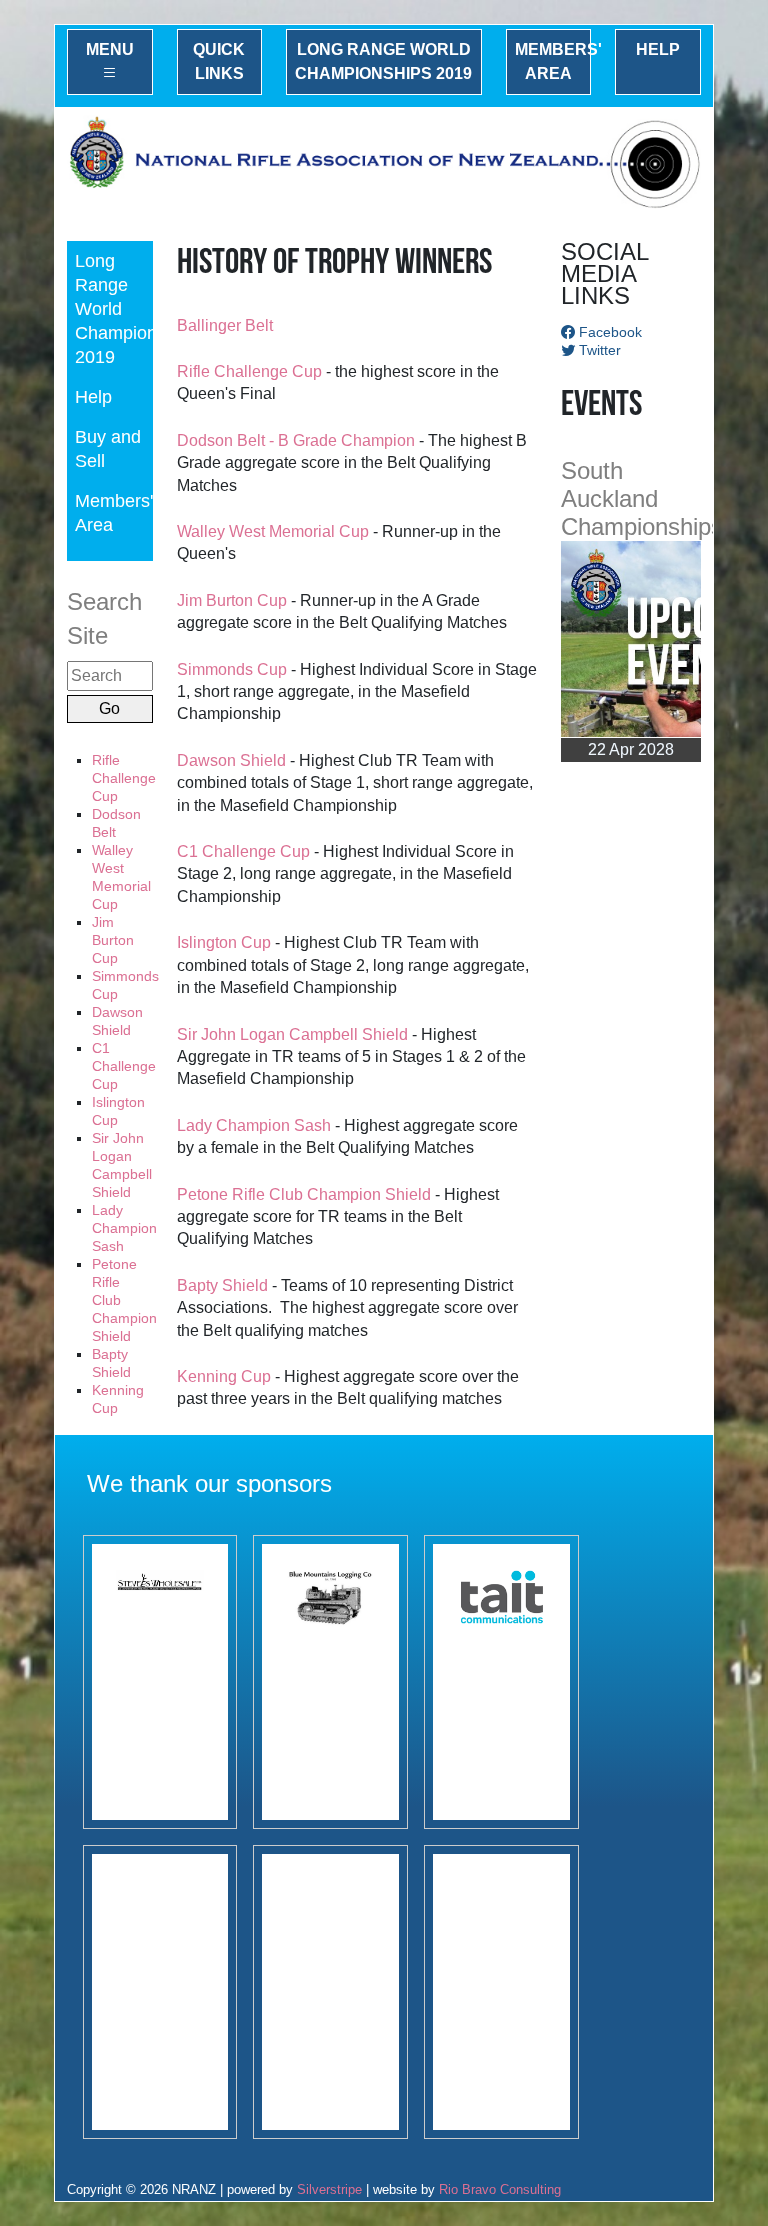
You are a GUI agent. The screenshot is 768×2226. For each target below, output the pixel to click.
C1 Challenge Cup (124, 1066)
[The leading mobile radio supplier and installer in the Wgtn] (501, 1682)
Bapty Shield (222, 1285)
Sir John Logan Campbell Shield (292, 1034)
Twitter (598, 350)
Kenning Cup (224, 1376)
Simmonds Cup (232, 669)
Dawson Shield (231, 760)
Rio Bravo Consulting (500, 2189)
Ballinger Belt (225, 325)
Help (658, 49)
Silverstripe (329, 2189)
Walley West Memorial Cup (273, 531)
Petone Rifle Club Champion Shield (304, 1194)
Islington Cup (224, 942)
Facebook (608, 332)
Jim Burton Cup (113, 940)
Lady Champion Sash (124, 1228)
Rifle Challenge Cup (124, 778)
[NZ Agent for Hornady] (160, 1682)
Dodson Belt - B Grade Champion (296, 440)
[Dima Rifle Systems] (160, 1992)
